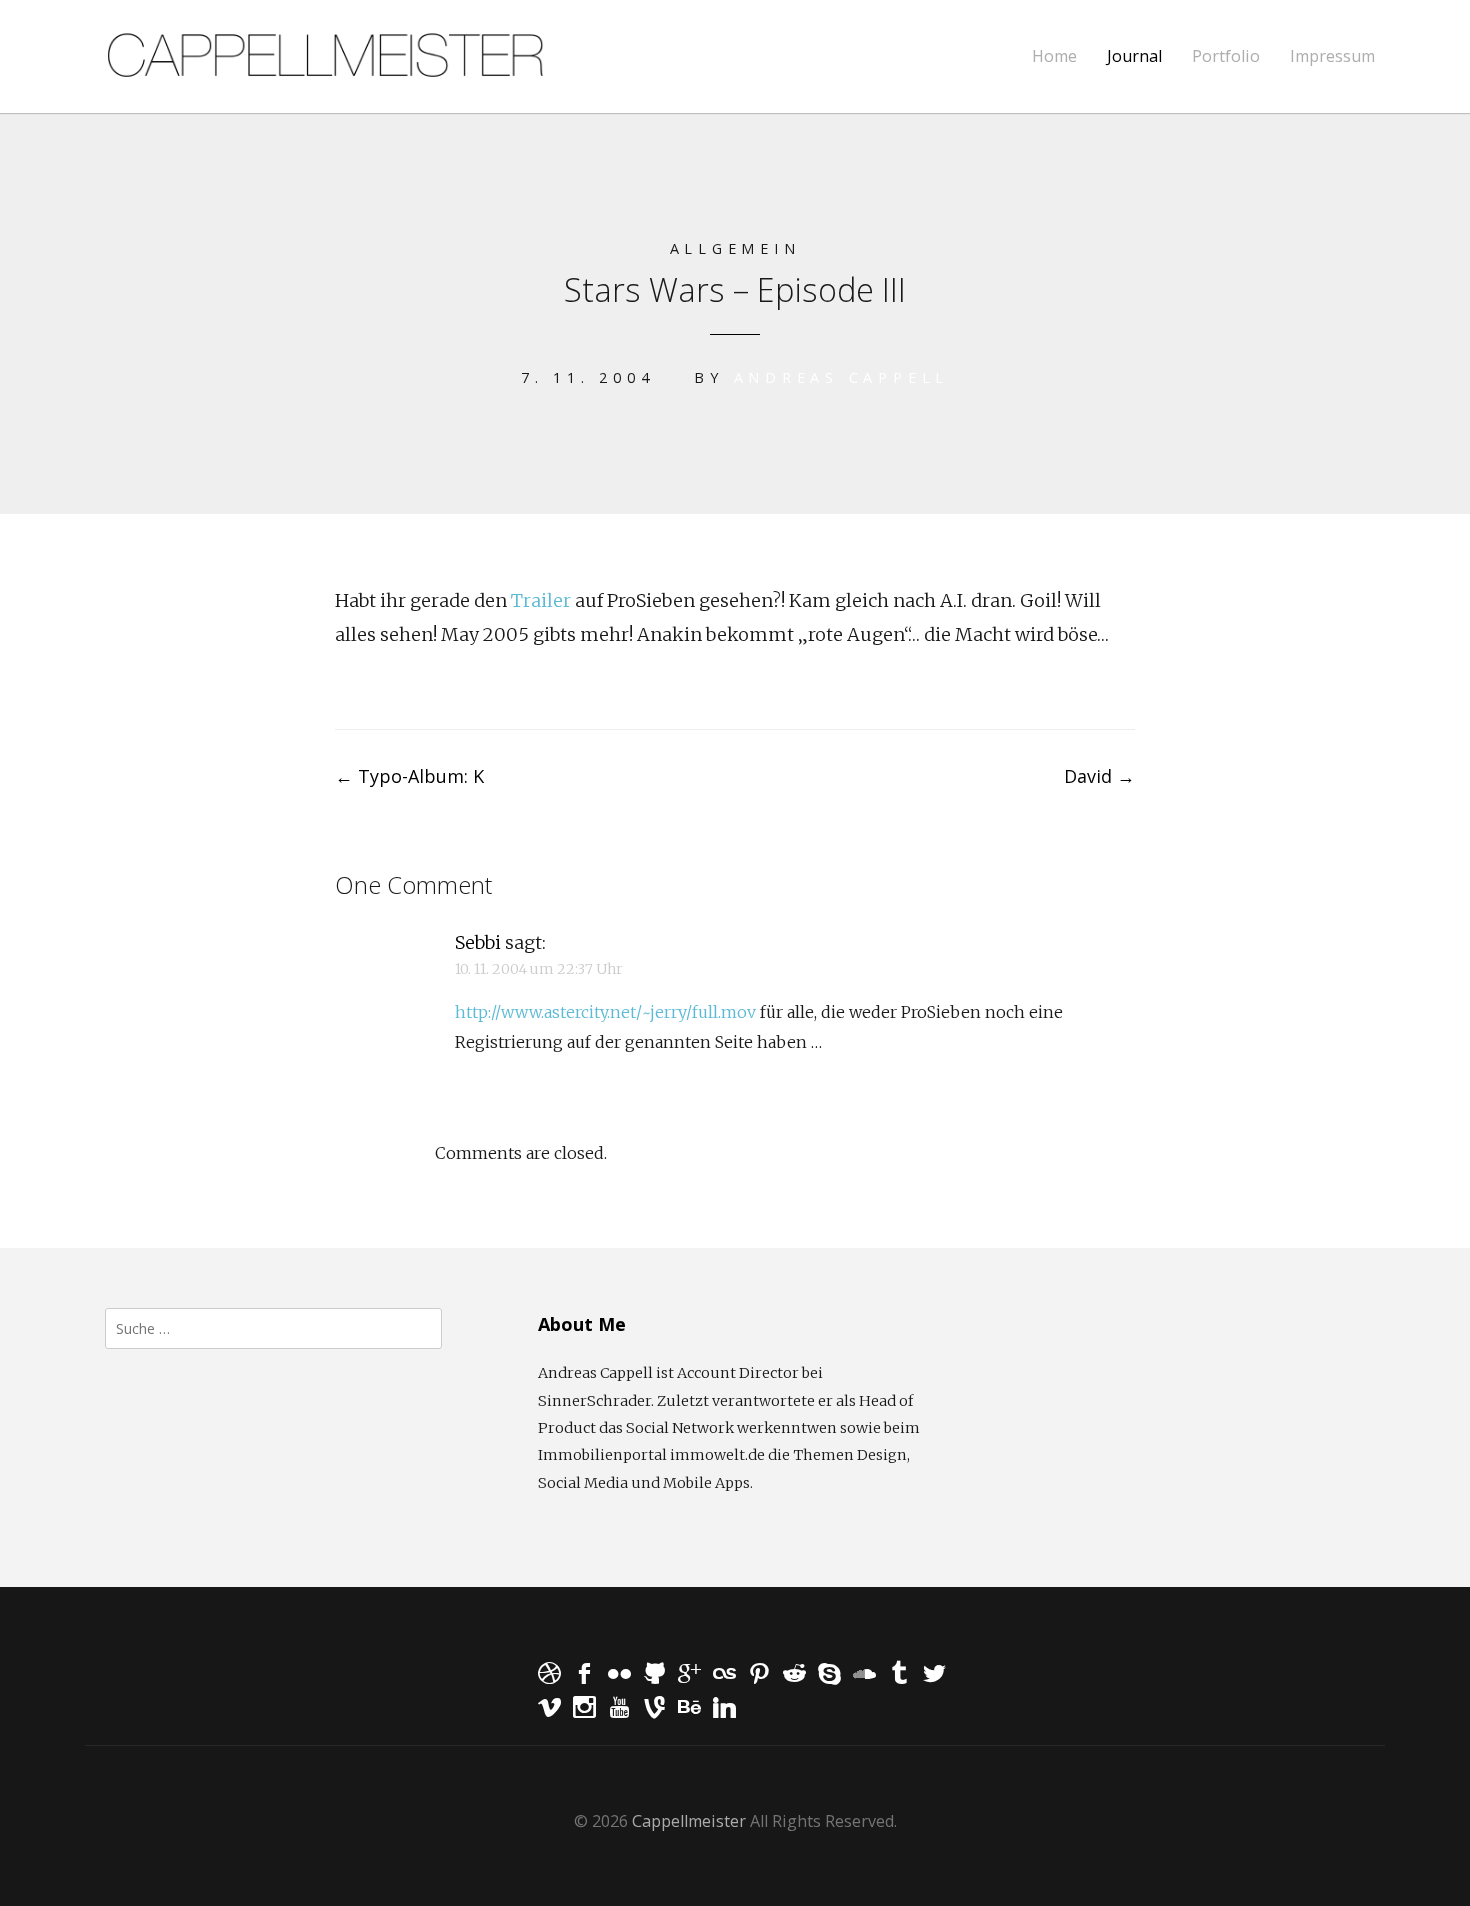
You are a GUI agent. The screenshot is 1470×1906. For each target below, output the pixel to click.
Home (1054, 56)
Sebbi (478, 942)
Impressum (1332, 56)
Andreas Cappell (841, 377)
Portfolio (1226, 56)
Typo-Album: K (409, 776)
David (1099, 776)
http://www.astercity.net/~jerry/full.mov (605, 1012)
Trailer (541, 600)
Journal (1134, 56)
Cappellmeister (689, 1821)
